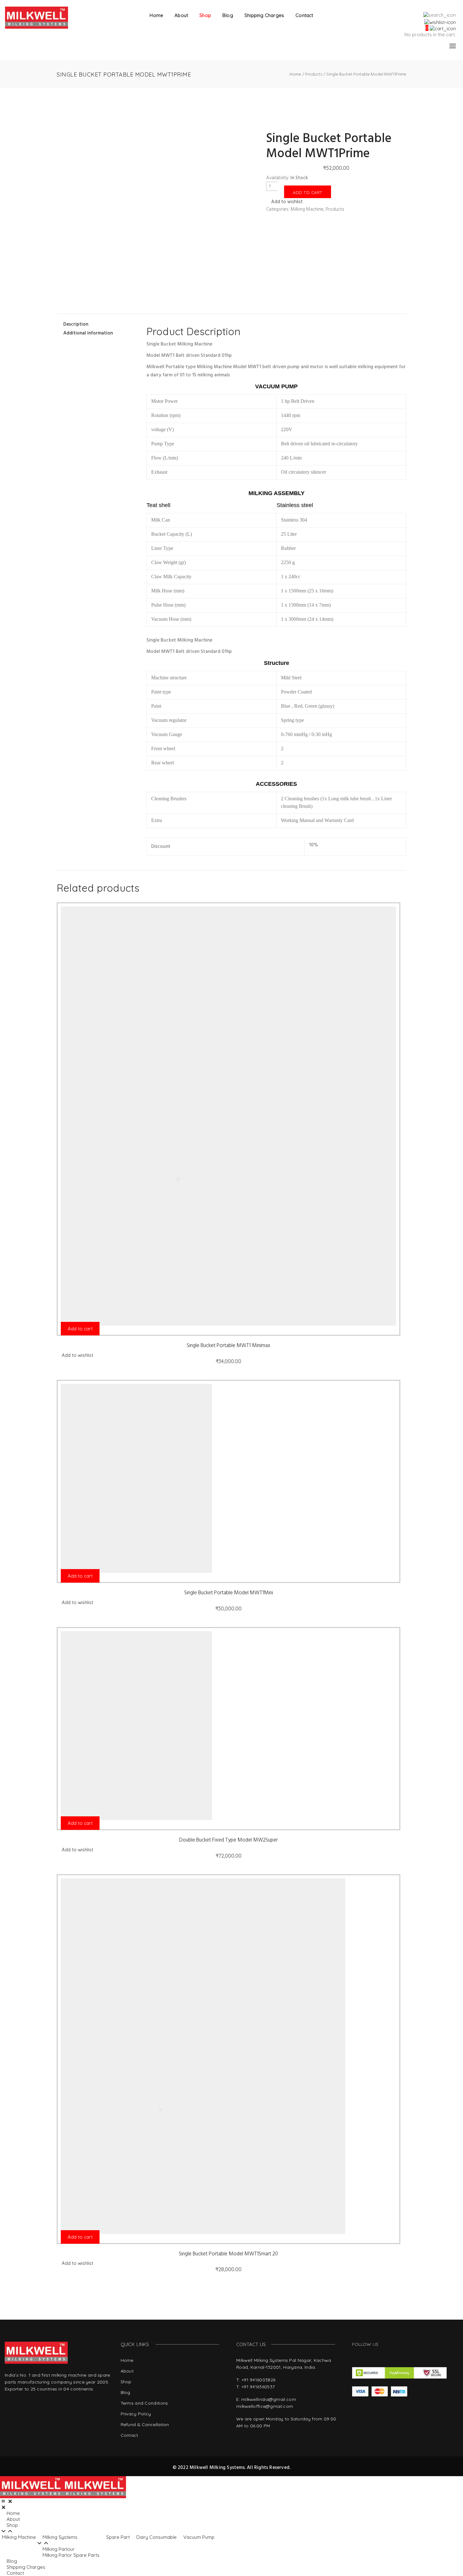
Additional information (88, 333)
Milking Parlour (59, 2549)
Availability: (278, 178)
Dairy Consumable (157, 2537)
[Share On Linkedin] (70, 304)
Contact (304, 15)
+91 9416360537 (258, 2387)
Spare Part (118, 2537)
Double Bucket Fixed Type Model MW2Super (229, 1840)
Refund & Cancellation (145, 2425)
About (181, 15)
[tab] (97, 324)
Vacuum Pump (199, 2537)
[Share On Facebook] (70, 282)
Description (76, 324)
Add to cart (308, 192)
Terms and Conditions (144, 2403)
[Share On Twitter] (70, 290)
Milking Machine (307, 209)
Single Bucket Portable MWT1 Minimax (229, 1346)
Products (335, 209)
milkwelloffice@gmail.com (265, 2406)
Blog (228, 15)
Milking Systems (60, 2537)
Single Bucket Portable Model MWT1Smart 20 (229, 2254)
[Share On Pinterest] (70, 297)
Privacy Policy (136, 2414)
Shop (205, 15)
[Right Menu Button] (7, 2501)
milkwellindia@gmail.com (269, 2399)
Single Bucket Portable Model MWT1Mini (229, 1593)
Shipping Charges (264, 15)
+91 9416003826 (258, 2380)
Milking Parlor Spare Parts (71, 2555)
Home (156, 15)
